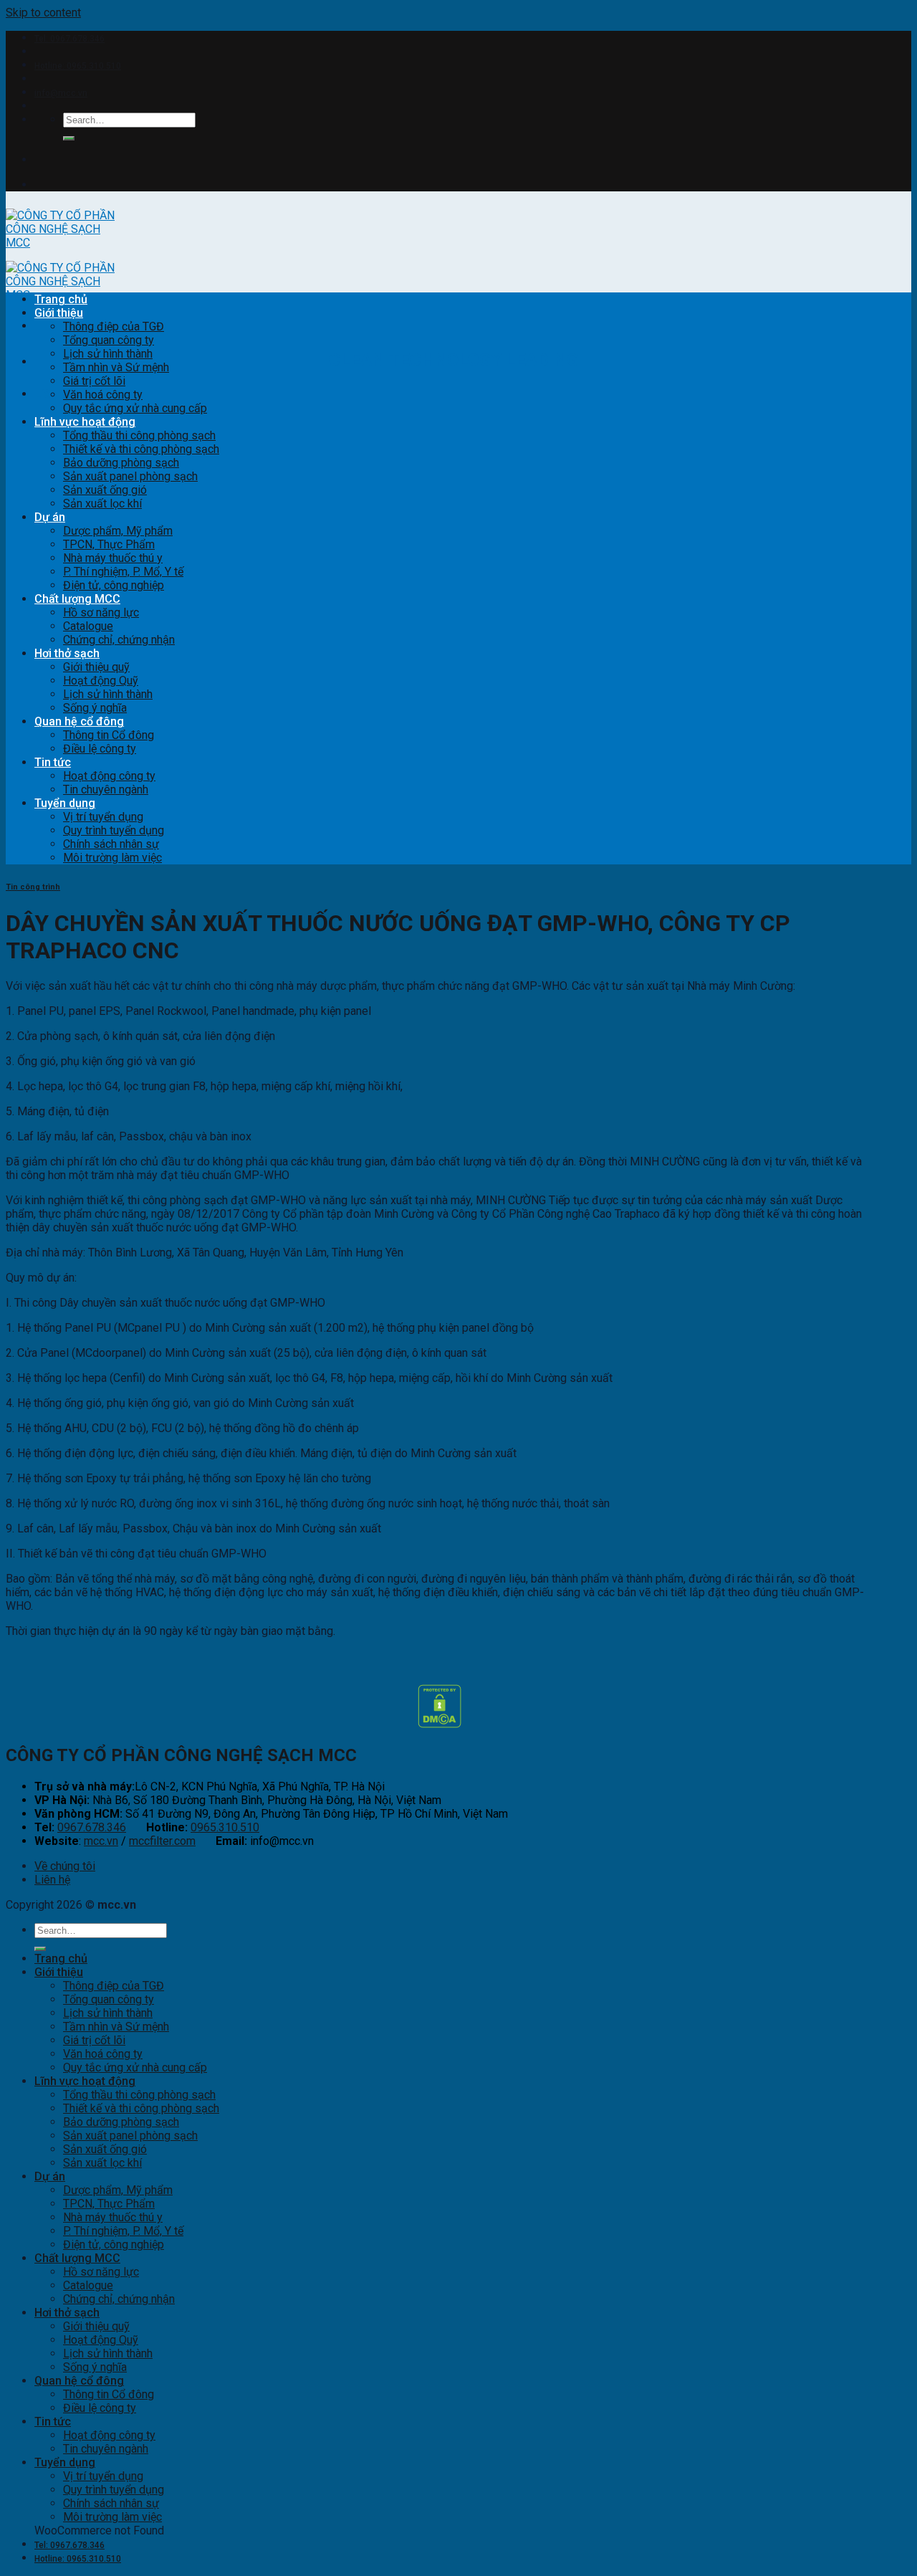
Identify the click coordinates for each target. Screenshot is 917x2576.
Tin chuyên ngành (106, 790)
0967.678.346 (92, 1827)
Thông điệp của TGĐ (114, 326)
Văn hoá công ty (103, 395)
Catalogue (88, 626)
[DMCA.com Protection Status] (440, 1724)
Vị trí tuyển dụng (103, 817)
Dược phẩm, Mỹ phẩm (118, 531)
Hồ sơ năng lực (101, 612)
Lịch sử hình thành (108, 354)
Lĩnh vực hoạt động (85, 422)
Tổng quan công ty (109, 340)
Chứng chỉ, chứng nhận (119, 640)
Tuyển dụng (65, 803)
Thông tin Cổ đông (109, 735)
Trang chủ (61, 299)
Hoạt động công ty (109, 776)
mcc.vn (101, 1841)
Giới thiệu (59, 313)
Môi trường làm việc (112, 858)
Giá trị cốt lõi (94, 381)
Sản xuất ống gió (105, 490)
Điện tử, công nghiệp (114, 585)
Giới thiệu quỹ (96, 667)
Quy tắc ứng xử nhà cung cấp (135, 408)
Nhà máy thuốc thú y (113, 558)
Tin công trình (33, 887)
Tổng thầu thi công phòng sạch (139, 435)
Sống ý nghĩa (95, 708)
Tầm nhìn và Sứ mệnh (116, 367)
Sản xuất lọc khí (102, 504)
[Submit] (69, 138)
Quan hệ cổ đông (79, 721)
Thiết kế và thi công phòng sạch (141, 449)
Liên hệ (52, 1880)
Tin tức (53, 762)
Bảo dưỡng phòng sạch (121, 463)
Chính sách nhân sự (111, 844)
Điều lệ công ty (100, 749)
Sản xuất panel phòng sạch (130, 476)
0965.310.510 (225, 1827)
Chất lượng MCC (77, 599)
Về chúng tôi (65, 1866)
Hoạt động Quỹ (101, 681)
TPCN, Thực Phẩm (109, 544)
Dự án (50, 517)
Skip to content (43, 13)
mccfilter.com (162, 1841)
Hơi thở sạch (67, 653)
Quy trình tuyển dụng (114, 830)
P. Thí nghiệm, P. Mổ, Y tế (123, 572)
